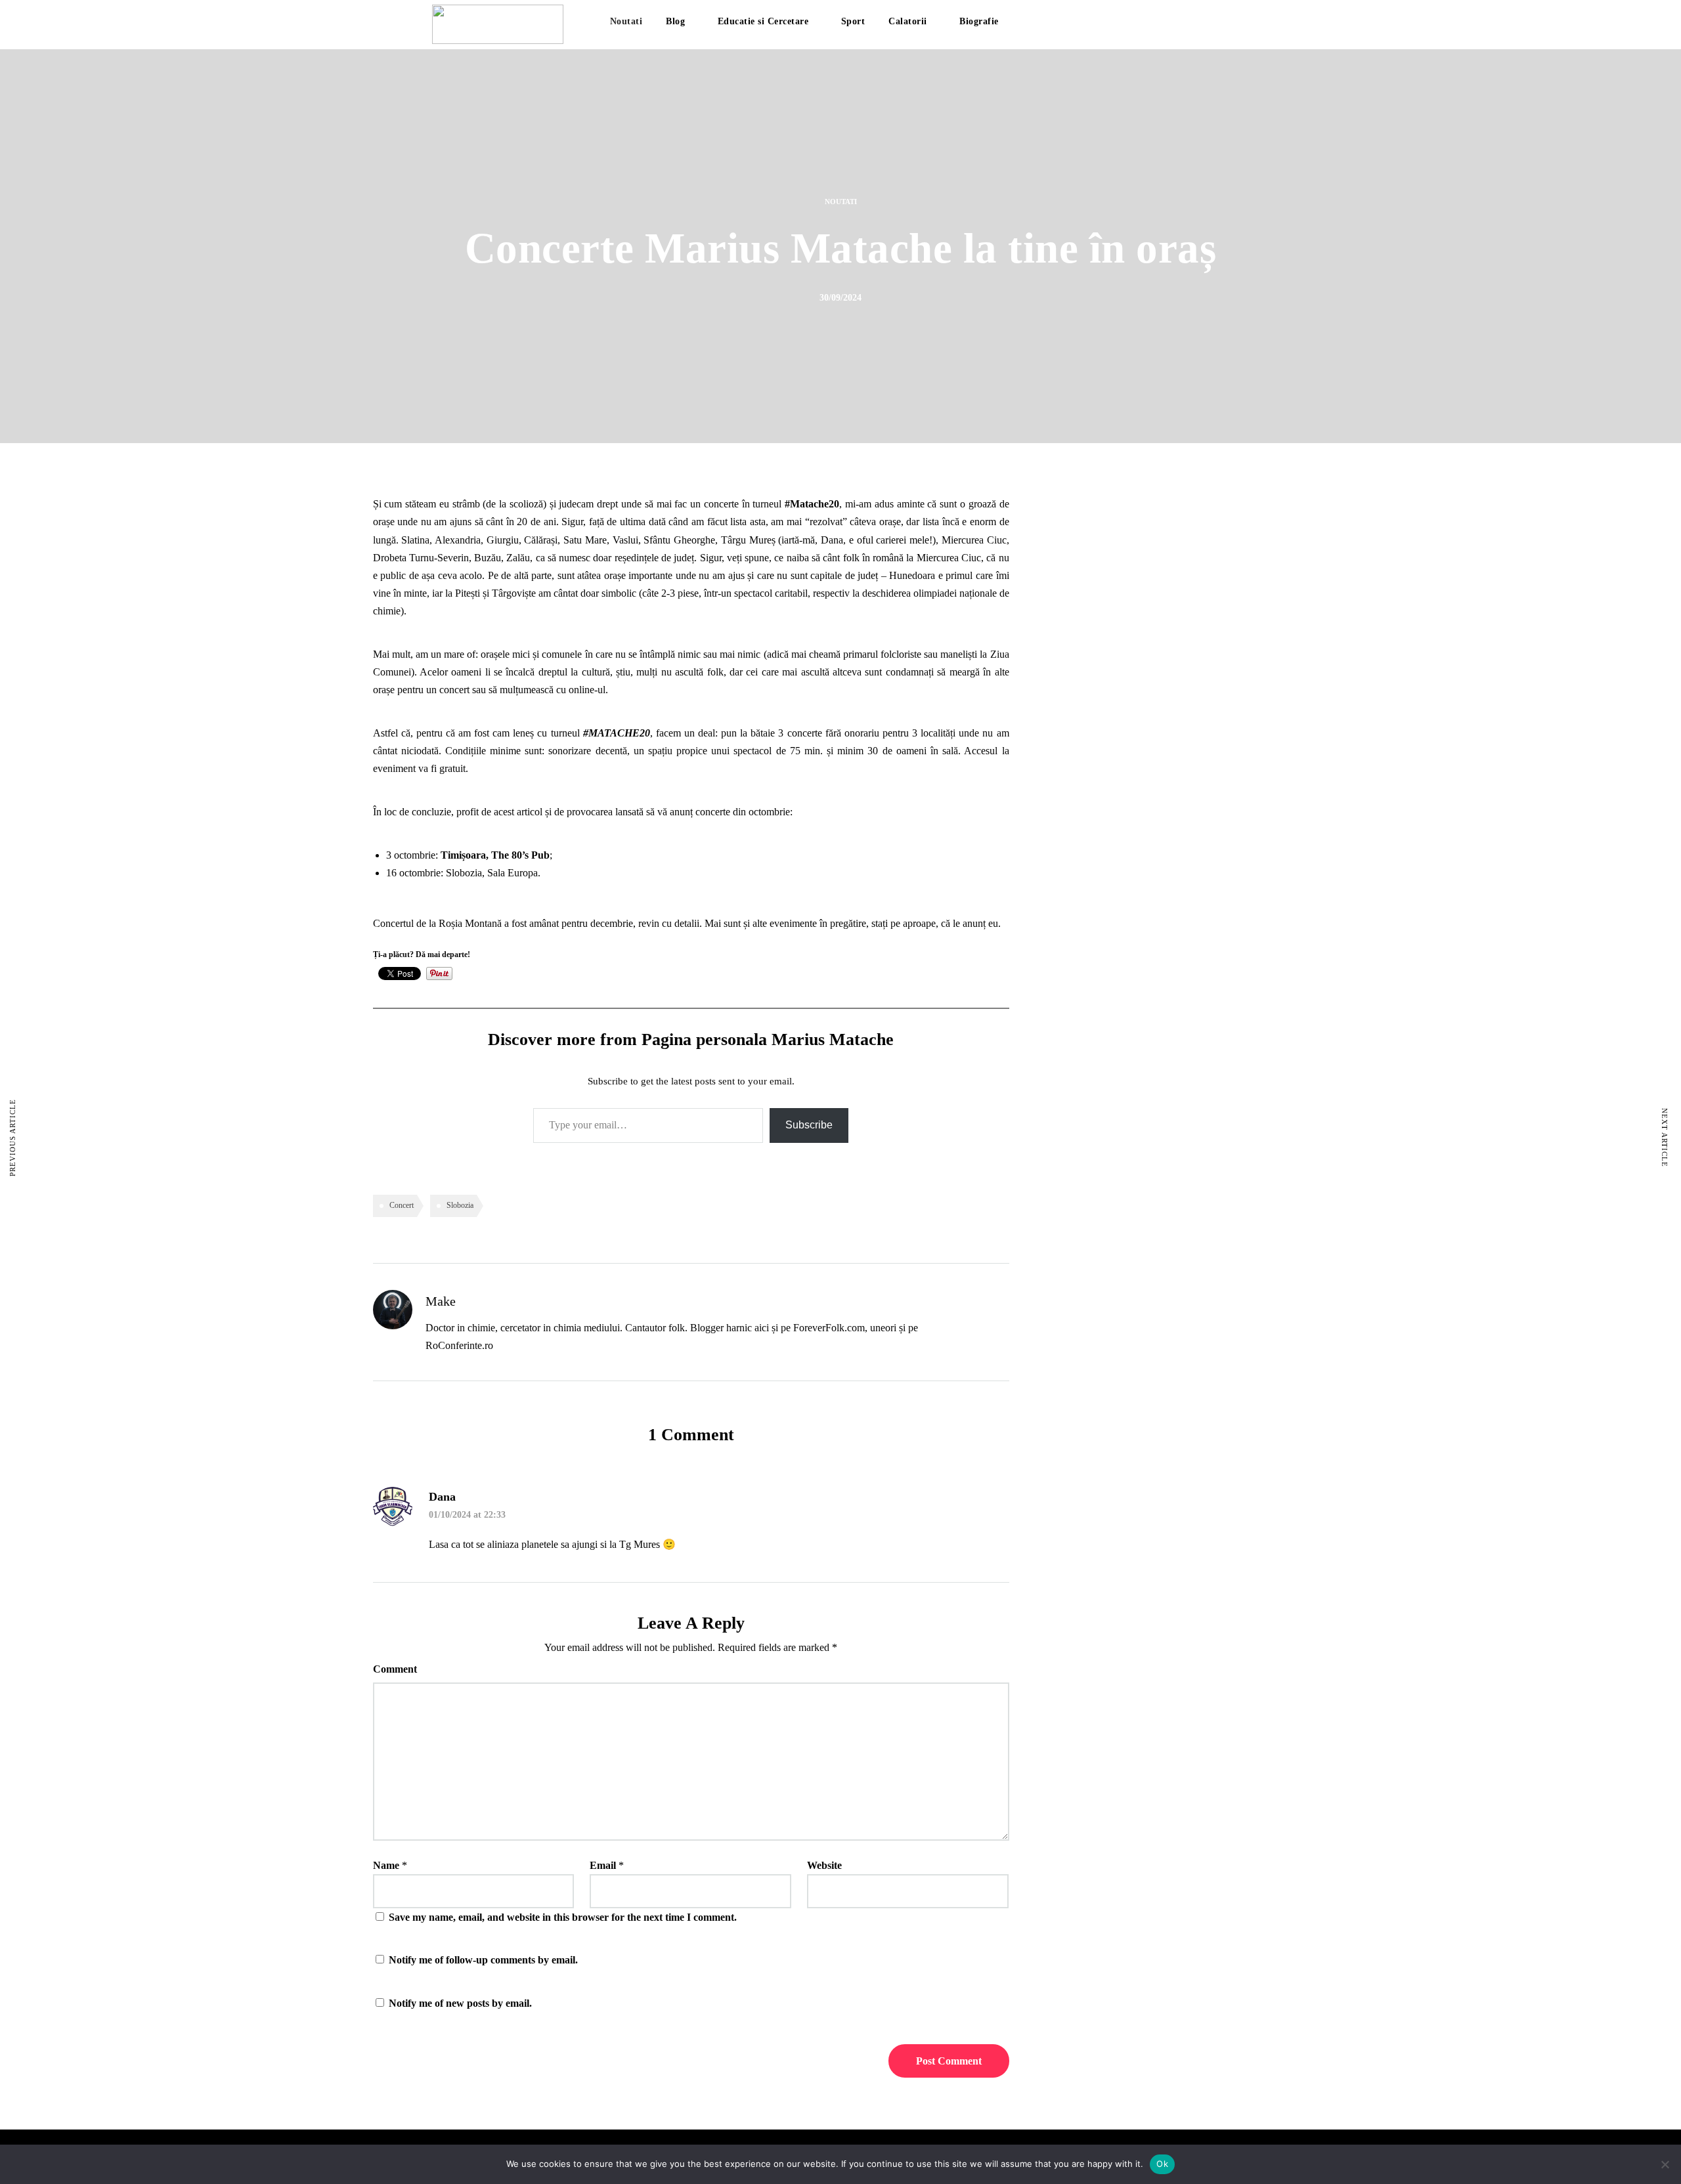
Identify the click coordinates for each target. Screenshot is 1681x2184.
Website (824, 1865)
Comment (395, 1669)
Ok (1162, 2164)
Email (603, 1865)
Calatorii (908, 21)
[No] (1665, 2164)
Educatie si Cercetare (763, 21)
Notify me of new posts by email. (460, 2003)
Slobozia (460, 1205)
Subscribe (809, 1125)
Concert (402, 1205)
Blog (675, 21)
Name (386, 1865)
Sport (853, 21)
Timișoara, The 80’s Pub (495, 855)
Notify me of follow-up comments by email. (483, 1960)
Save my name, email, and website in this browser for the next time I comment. (563, 1917)
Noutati (626, 21)
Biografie (979, 21)
